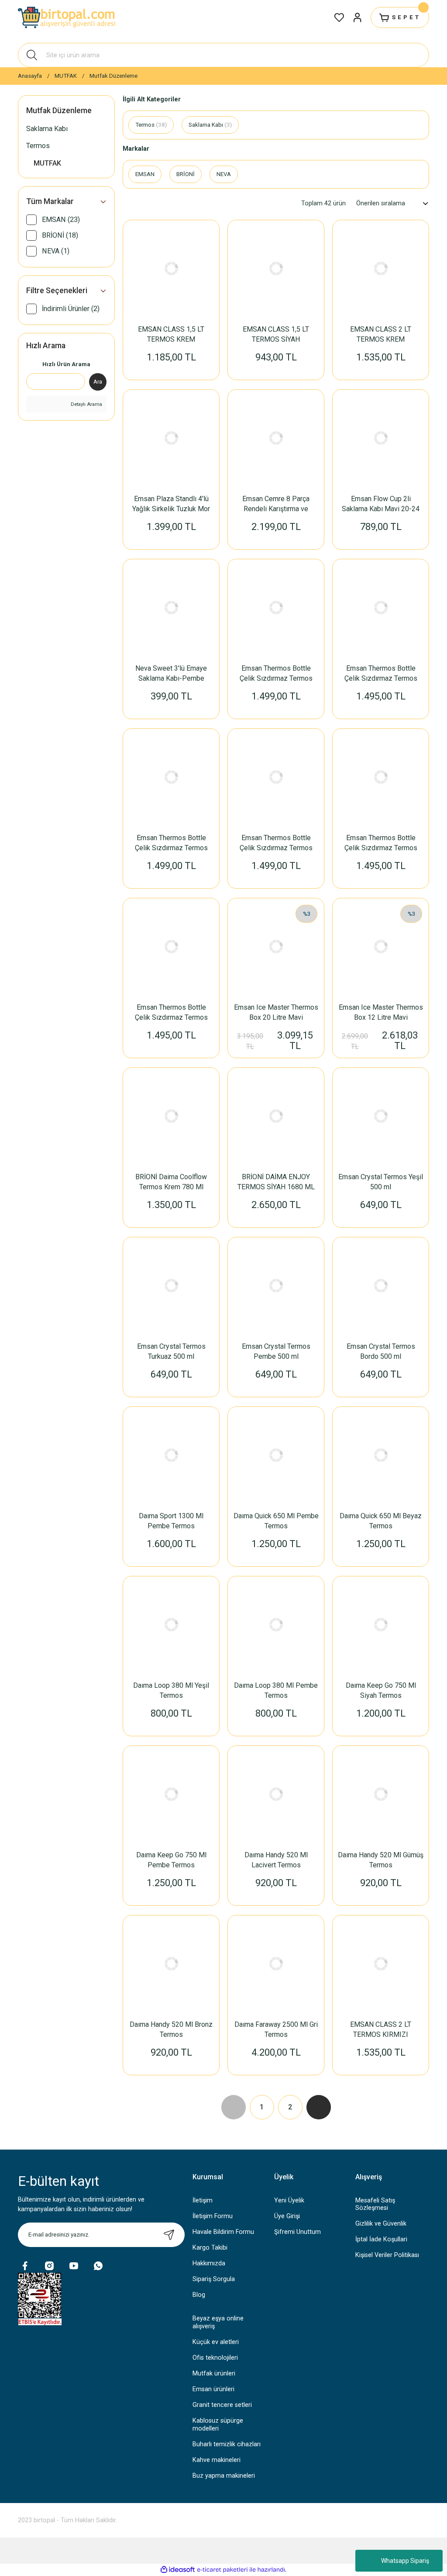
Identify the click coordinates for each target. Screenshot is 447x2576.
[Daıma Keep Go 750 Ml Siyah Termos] (381, 1624)
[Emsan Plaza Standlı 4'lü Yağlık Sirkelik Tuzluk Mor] (171, 438)
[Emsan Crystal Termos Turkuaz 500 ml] (171, 1285)
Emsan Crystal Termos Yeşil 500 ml (381, 1182)
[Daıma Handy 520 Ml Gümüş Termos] (381, 1794)
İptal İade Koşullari (381, 2239)
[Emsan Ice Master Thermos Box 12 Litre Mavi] (381, 946)
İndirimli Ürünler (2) (71, 309)
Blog (199, 2295)
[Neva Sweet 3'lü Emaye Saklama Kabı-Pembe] (171, 607)
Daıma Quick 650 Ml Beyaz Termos (381, 1521)
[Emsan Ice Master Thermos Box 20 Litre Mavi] (276, 946)
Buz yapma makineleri (224, 2476)
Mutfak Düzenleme (113, 76)
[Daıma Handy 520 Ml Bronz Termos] (171, 1963)
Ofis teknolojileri (215, 2358)
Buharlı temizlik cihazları (227, 2444)
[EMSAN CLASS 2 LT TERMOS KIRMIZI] (381, 1963)
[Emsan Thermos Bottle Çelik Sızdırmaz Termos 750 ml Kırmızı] (381, 607)
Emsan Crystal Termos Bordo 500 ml (381, 1351)
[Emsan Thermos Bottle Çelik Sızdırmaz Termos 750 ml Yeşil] (381, 777)
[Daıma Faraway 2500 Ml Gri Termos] (276, 1963)
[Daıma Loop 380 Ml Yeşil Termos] (171, 1624)
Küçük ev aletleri (216, 2342)
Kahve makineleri (217, 2460)
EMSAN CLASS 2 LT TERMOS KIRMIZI (381, 2029)
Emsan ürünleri (213, 2389)
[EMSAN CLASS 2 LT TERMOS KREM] (381, 268)
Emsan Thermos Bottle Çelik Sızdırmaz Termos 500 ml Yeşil (276, 843)
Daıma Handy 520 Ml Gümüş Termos (381, 1860)
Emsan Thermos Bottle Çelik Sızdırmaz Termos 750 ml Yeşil (381, 843)
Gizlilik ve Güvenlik (381, 2224)
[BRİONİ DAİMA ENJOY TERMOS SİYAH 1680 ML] (276, 1116)
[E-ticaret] (222, 2570)
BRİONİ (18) (60, 235)
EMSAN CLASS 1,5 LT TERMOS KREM (171, 334)
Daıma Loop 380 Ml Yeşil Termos (171, 1690)
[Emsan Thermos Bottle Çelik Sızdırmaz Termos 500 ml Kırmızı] (171, 777)
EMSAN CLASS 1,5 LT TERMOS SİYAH (276, 334)
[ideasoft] (178, 2570)
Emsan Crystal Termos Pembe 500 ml (276, 1351)
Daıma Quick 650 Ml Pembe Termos (276, 1521)
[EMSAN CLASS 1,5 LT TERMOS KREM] (171, 268)
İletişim (203, 2200)
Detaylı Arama (86, 404)
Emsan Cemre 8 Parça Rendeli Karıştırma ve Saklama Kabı (276, 504)
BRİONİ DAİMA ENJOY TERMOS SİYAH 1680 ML (276, 1182)
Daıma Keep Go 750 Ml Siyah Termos (381, 1690)
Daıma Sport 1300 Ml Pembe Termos (171, 1521)
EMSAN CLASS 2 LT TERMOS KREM (381, 334)
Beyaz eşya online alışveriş (218, 2322)
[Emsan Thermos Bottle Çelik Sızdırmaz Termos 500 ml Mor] (276, 607)
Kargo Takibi (210, 2248)
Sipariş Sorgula (214, 2279)
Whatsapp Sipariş (405, 2561)
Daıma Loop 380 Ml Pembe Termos (276, 1690)
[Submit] (169, 2235)
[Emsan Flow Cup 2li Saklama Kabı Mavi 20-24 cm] (381, 438)
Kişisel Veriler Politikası (387, 2255)
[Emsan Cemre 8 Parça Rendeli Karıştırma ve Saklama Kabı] (276, 438)
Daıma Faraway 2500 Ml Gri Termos (276, 2029)
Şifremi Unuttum (297, 2232)
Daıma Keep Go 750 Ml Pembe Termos (171, 1860)
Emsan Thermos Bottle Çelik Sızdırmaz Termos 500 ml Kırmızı (171, 843)
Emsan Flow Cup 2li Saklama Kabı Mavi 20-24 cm (381, 504)
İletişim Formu (213, 2216)
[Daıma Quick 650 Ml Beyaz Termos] (381, 1455)
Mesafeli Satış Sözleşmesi (375, 2204)
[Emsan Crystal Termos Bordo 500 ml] (381, 1285)
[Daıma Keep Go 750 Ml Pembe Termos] (171, 1794)
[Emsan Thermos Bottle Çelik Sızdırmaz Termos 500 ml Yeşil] (276, 777)
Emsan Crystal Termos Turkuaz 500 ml (171, 1351)
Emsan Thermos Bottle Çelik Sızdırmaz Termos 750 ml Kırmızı (381, 674)
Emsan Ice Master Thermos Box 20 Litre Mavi (276, 1012)
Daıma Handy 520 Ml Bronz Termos (171, 2029)
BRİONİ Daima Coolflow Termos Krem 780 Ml (171, 1182)
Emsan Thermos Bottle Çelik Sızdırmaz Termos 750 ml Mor (171, 1013)
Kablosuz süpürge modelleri (218, 2424)
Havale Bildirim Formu (223, 2232)
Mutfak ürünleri (214, 2373)
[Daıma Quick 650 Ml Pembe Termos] (276, 1455)
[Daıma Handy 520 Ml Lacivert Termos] (276, 1794)
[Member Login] (358, 17)
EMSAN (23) (61, 220)
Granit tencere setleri (222, 2405)
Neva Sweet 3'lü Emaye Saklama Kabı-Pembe (171, 673)
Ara (98, 382)
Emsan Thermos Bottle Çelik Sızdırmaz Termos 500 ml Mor (276, 674)
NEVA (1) (56, 251)
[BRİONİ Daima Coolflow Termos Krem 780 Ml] (171, 1116)
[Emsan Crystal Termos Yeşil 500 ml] (381, 1116)
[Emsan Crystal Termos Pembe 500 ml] (276, 1285)
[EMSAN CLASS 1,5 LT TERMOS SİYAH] (276, 268)
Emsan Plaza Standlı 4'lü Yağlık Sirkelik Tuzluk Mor (171, 504)
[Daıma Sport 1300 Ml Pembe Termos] (171, 1455)
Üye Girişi (287, 2216)
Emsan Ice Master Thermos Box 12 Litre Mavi (381, 1012)
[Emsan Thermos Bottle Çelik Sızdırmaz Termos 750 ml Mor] (171, 946)
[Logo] (68, 17)
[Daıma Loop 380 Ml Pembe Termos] (276, 1624)
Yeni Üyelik (289, 2200)
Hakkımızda (209, 2263)
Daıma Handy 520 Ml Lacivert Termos (276, 1860)
